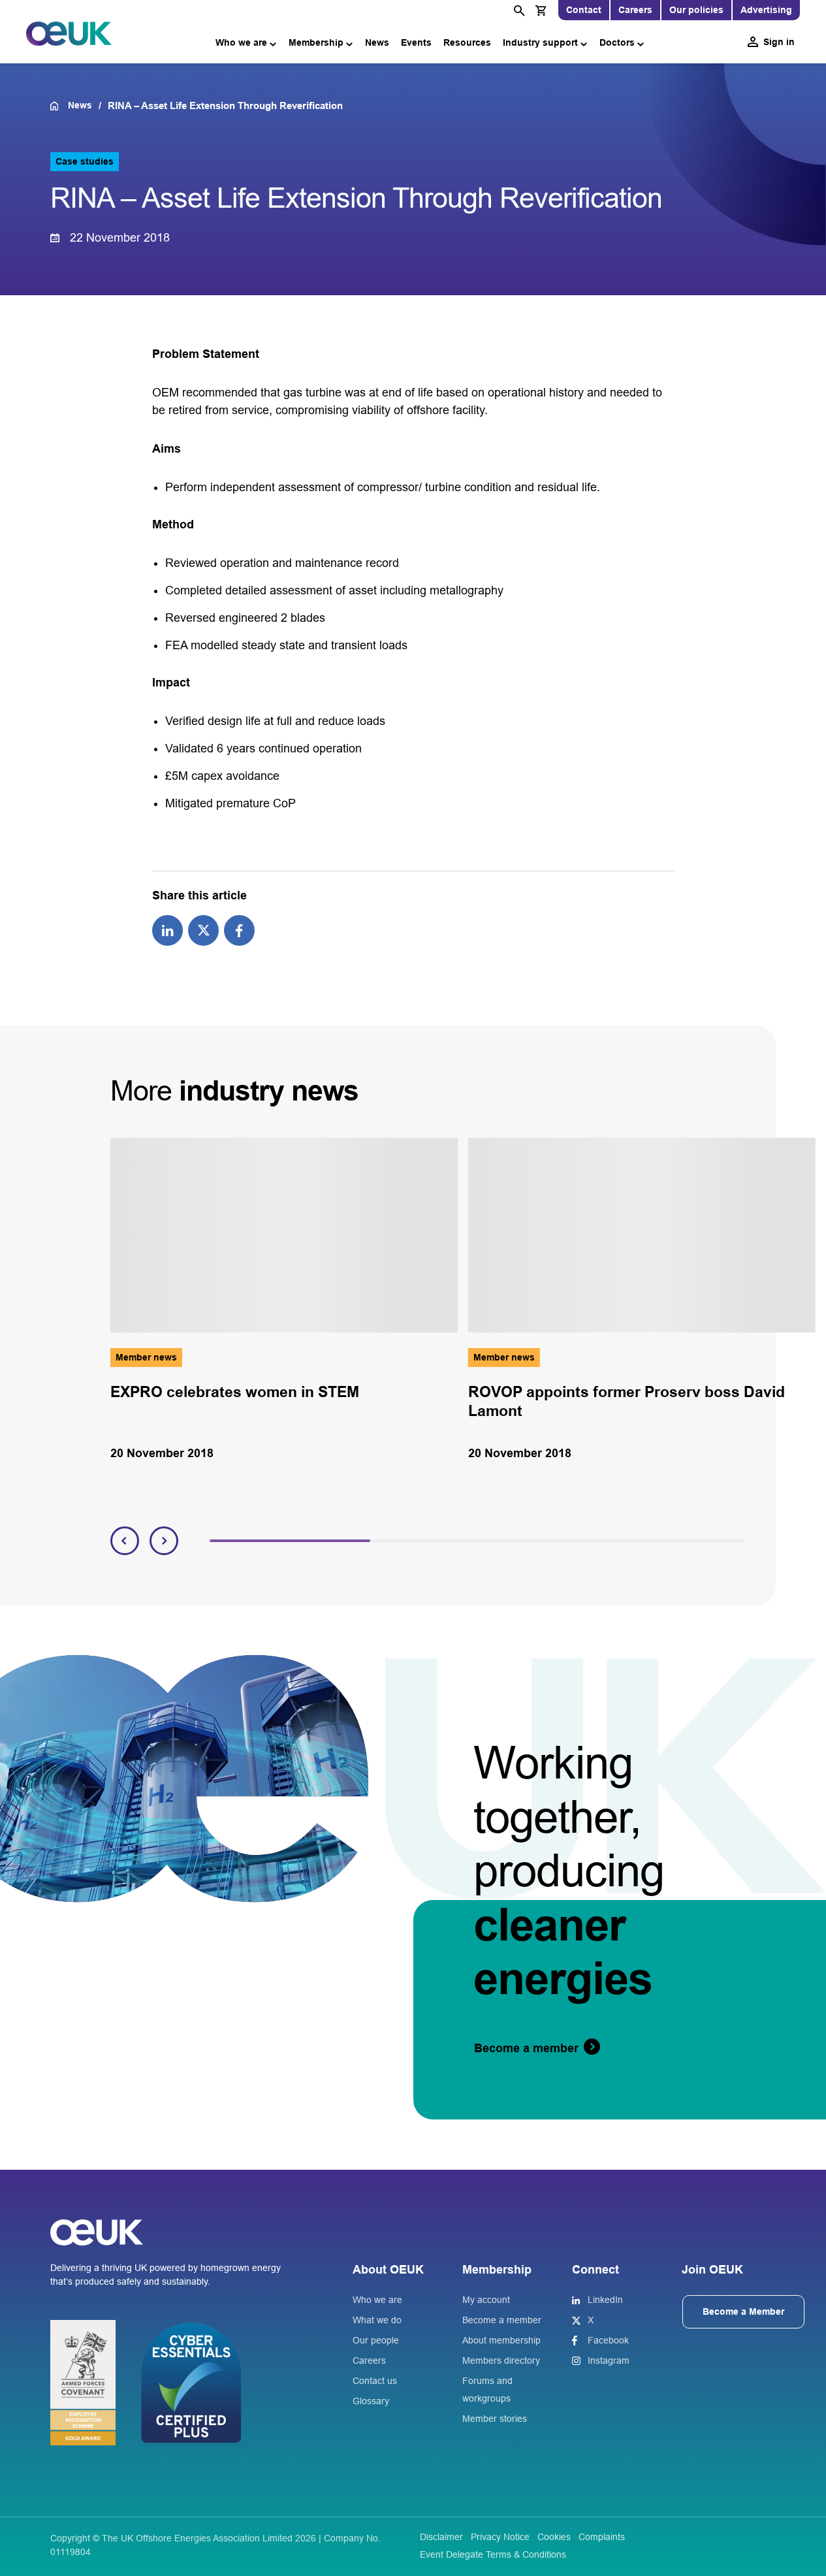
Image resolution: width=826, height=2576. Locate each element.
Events (416, 42)
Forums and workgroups (487, 2390)
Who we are (241, 42)
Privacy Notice (500, 2537)
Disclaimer (441, 2537)
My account (486, 2300)
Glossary (371, 2401)
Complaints (602, 2537)
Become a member (502, 2320)
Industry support (540, 42)
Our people (376, 2340)
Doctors (617, 42)
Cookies (554, 2537)
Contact (584, 10)
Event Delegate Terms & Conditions (493, 2554)
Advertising (766, 10)
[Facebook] (239, 929)
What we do (377, 2320)
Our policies (696, 10)
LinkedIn (605, 2300)
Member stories (495, 2419)
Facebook (608, 2340)
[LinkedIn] (167, 929)
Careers (635, 10)
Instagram (609, 2360)
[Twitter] (203, 929)
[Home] (59, 106)
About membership (501, 2340)
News (377, 42)
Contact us (375, 2381)
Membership (316, 42)
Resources (467, 42)
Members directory (501, 2360)
